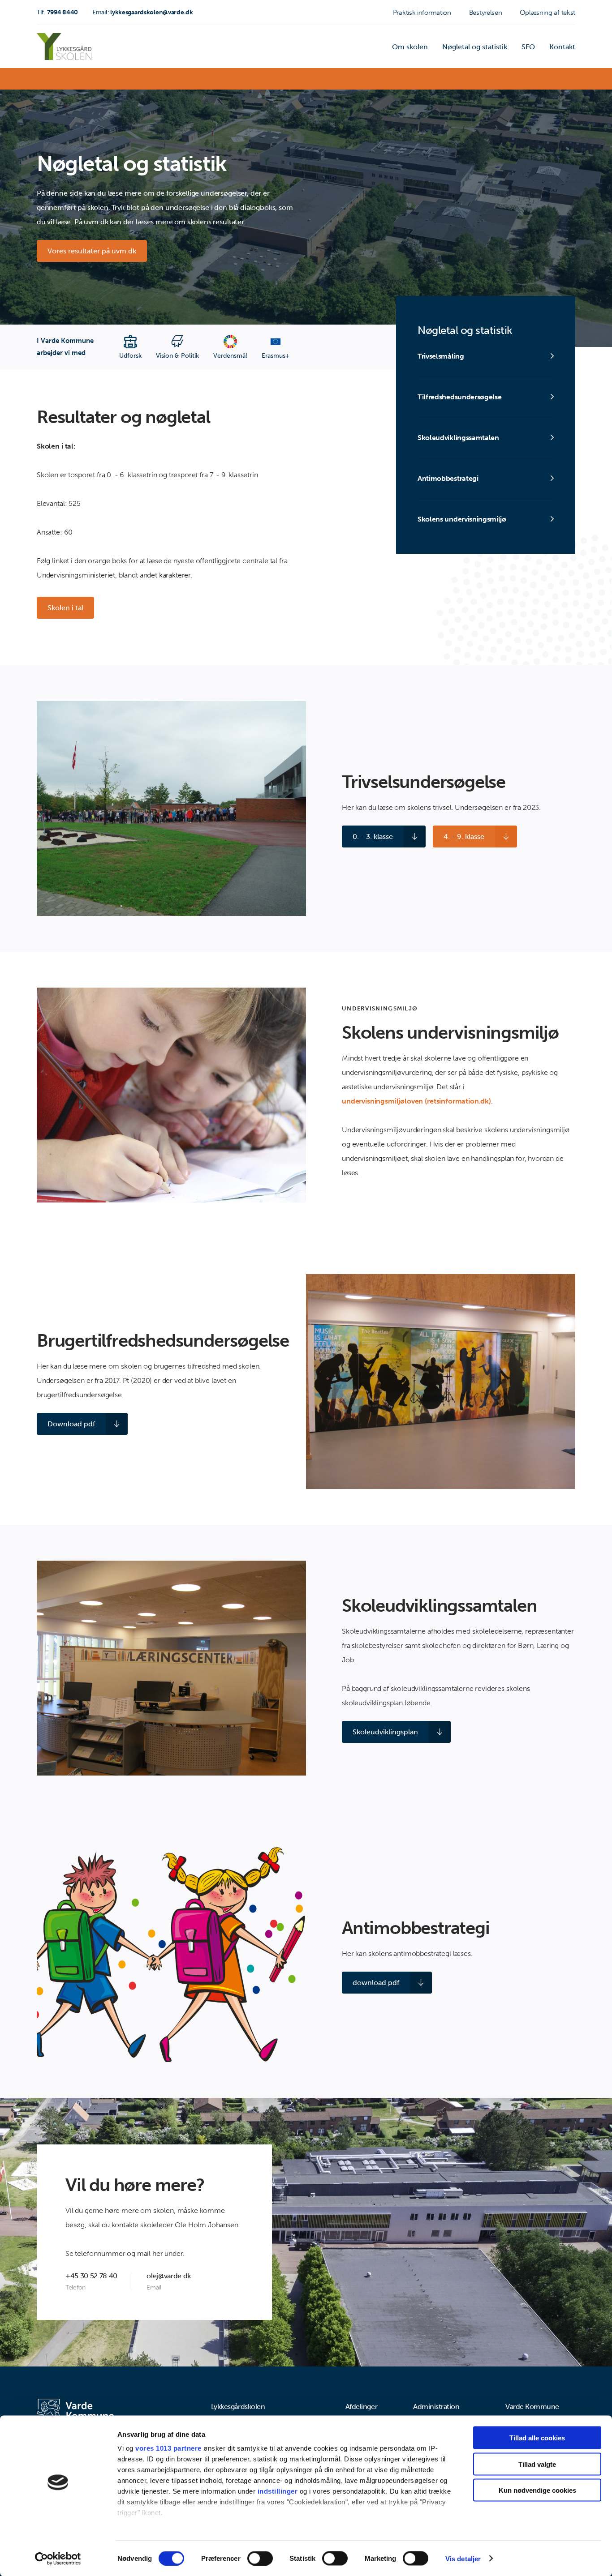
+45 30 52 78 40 (91, 2276)
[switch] (260, 2558)
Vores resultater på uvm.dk (92, 251)
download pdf (376, 1983)
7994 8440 (57, 12)
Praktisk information (422, 13)
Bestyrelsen (486, 13)
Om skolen (410, 47)
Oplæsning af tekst (547, 13)
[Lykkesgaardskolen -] (64, 47)
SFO (528, 47)
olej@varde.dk (169, 2276)
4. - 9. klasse (464, 837)
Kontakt (562, 47)
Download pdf (71, 1424)
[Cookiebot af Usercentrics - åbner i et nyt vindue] (58, 2559)
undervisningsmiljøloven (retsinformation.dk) (416, 1101)
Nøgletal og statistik (475, 47)
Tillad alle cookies (537, 2438)
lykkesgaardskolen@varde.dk (143, 12)
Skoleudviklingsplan (385, 1732)
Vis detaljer (463, 2558)
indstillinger (278, 2491)
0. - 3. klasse (373, 837)
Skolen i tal (65, 608)
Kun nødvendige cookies (537, 2490)
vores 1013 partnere (168, 2448)
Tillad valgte (537, 2464)
